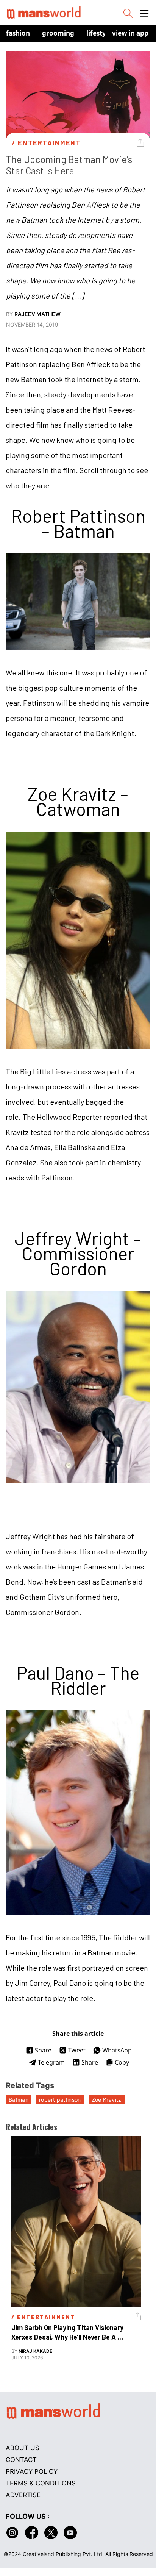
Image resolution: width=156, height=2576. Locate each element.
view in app (130, 33)
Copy (122, 2062)
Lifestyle (99, 33)
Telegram (51, 2062)
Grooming (58, 33)
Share (43, 2050)
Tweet (77, 2050)
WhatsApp (117, 2050)
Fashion (18, 33)
